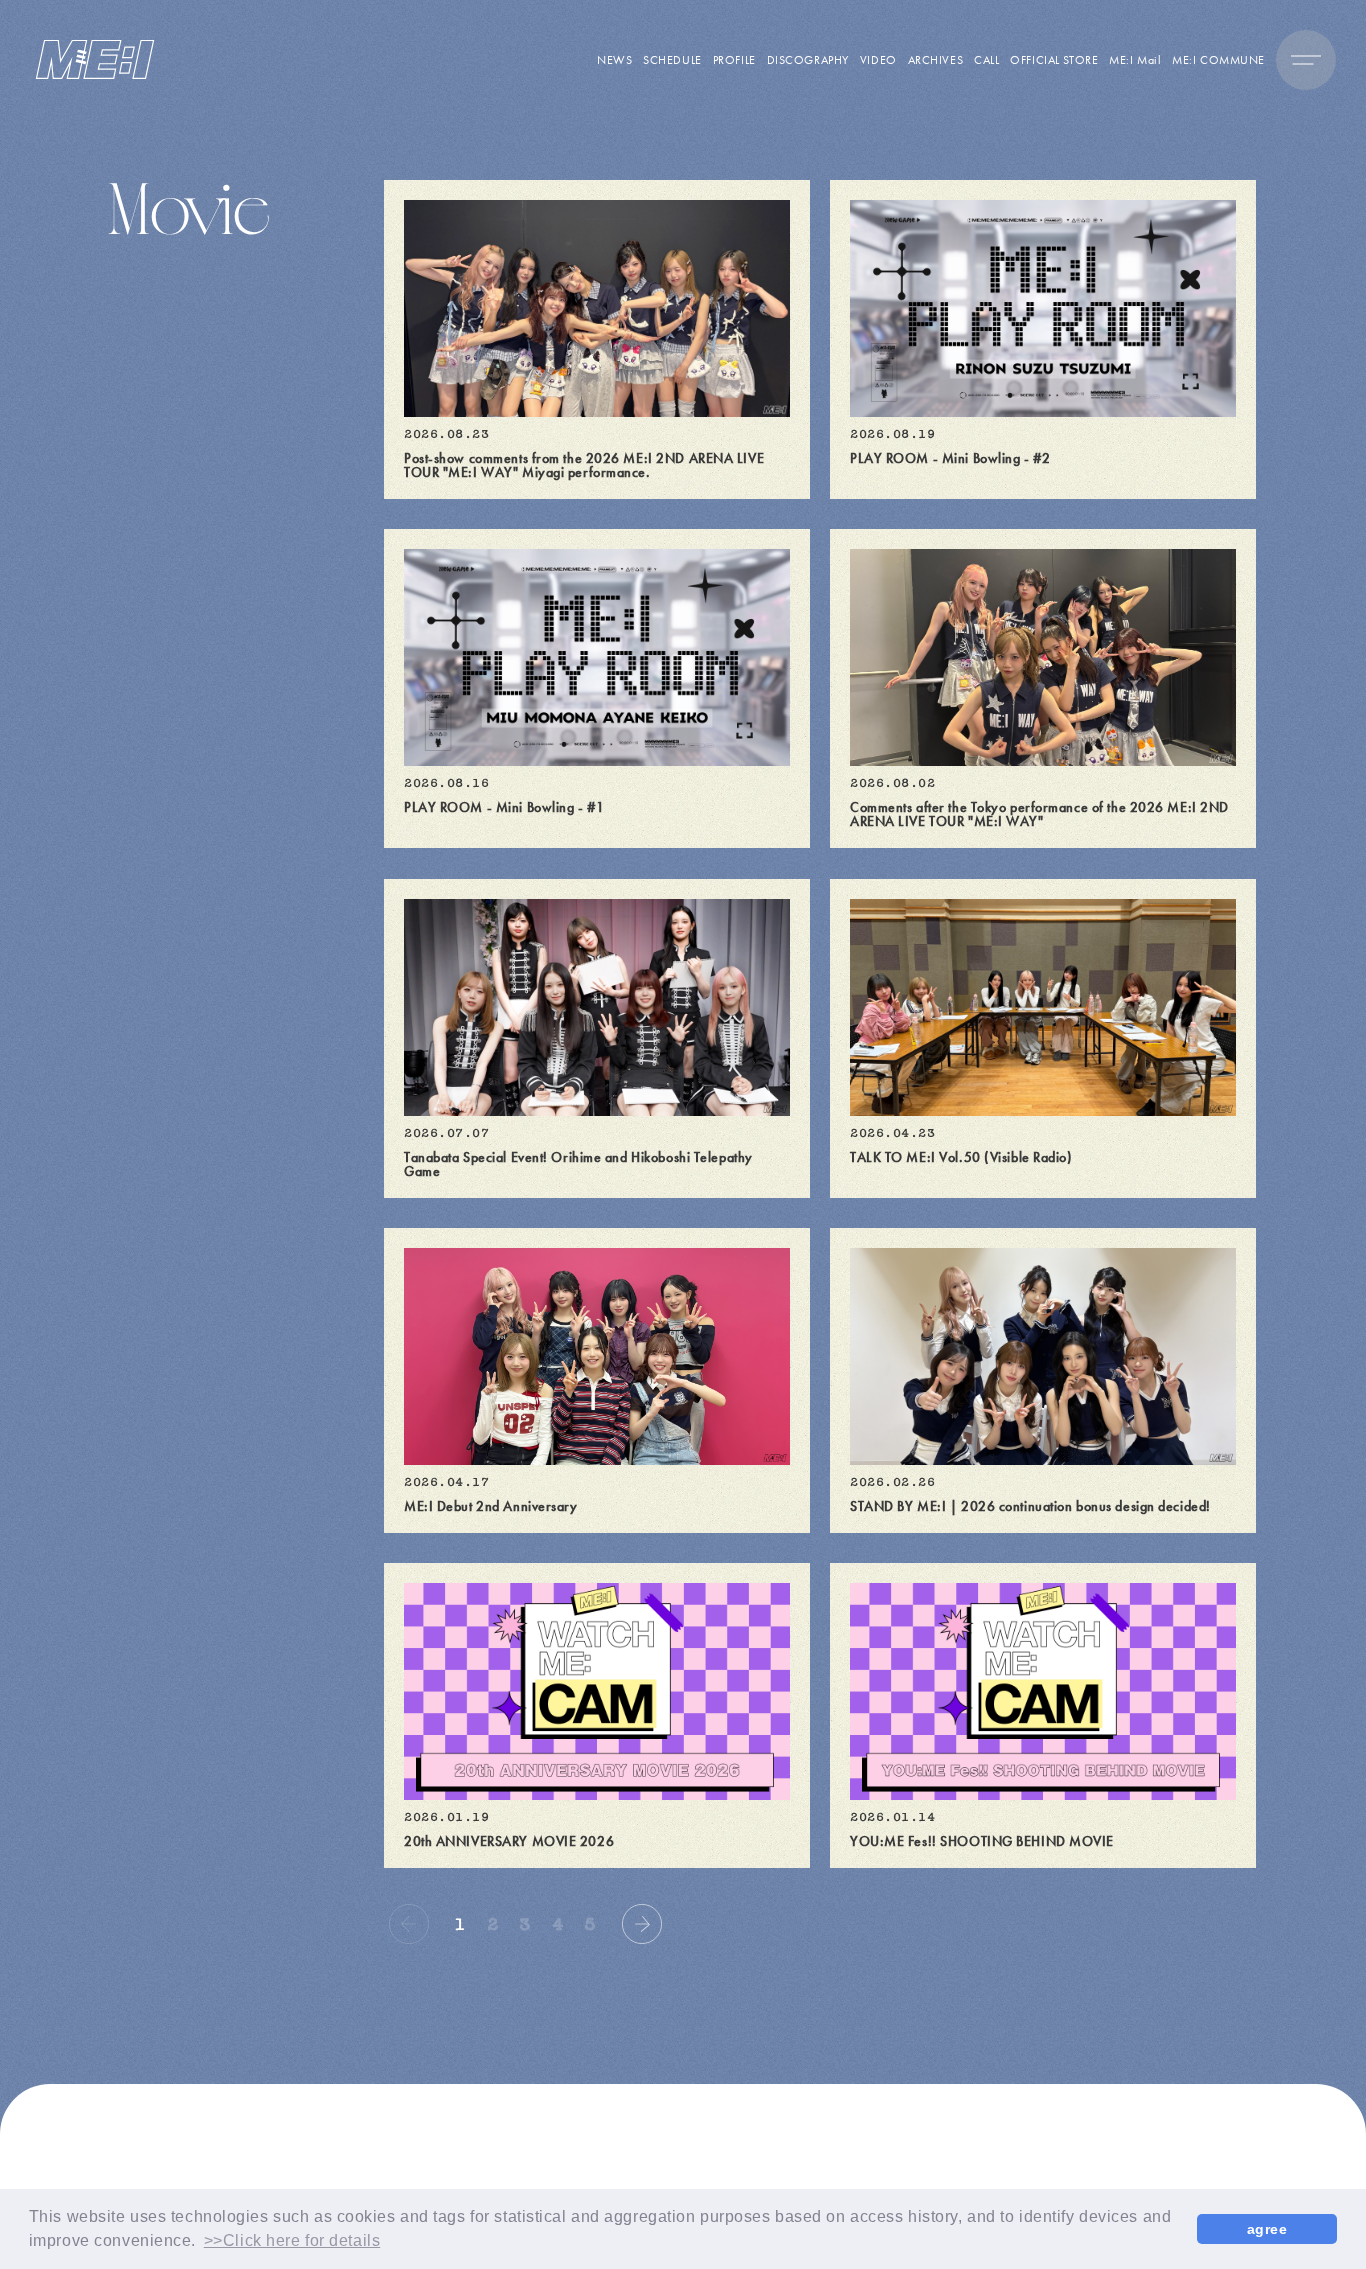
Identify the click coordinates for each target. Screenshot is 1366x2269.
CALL (986, 60)
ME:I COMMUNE (1218, 60)
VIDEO (878, 60)
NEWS (614, 60)
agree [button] (1267, 2229)
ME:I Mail (1135, 60)
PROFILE (734, 60)
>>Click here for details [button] (292, 2240)
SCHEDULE (672, 60)
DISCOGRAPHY (808, 60)
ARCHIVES (935, 60)
